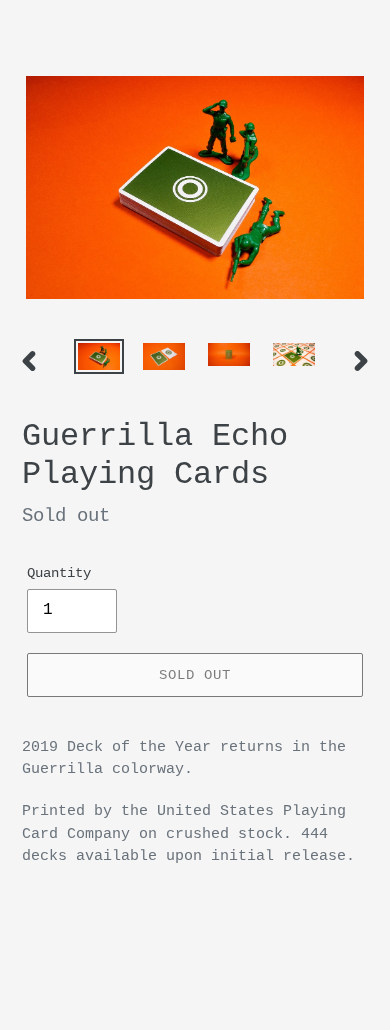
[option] (99, 361)
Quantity (59, 573)
